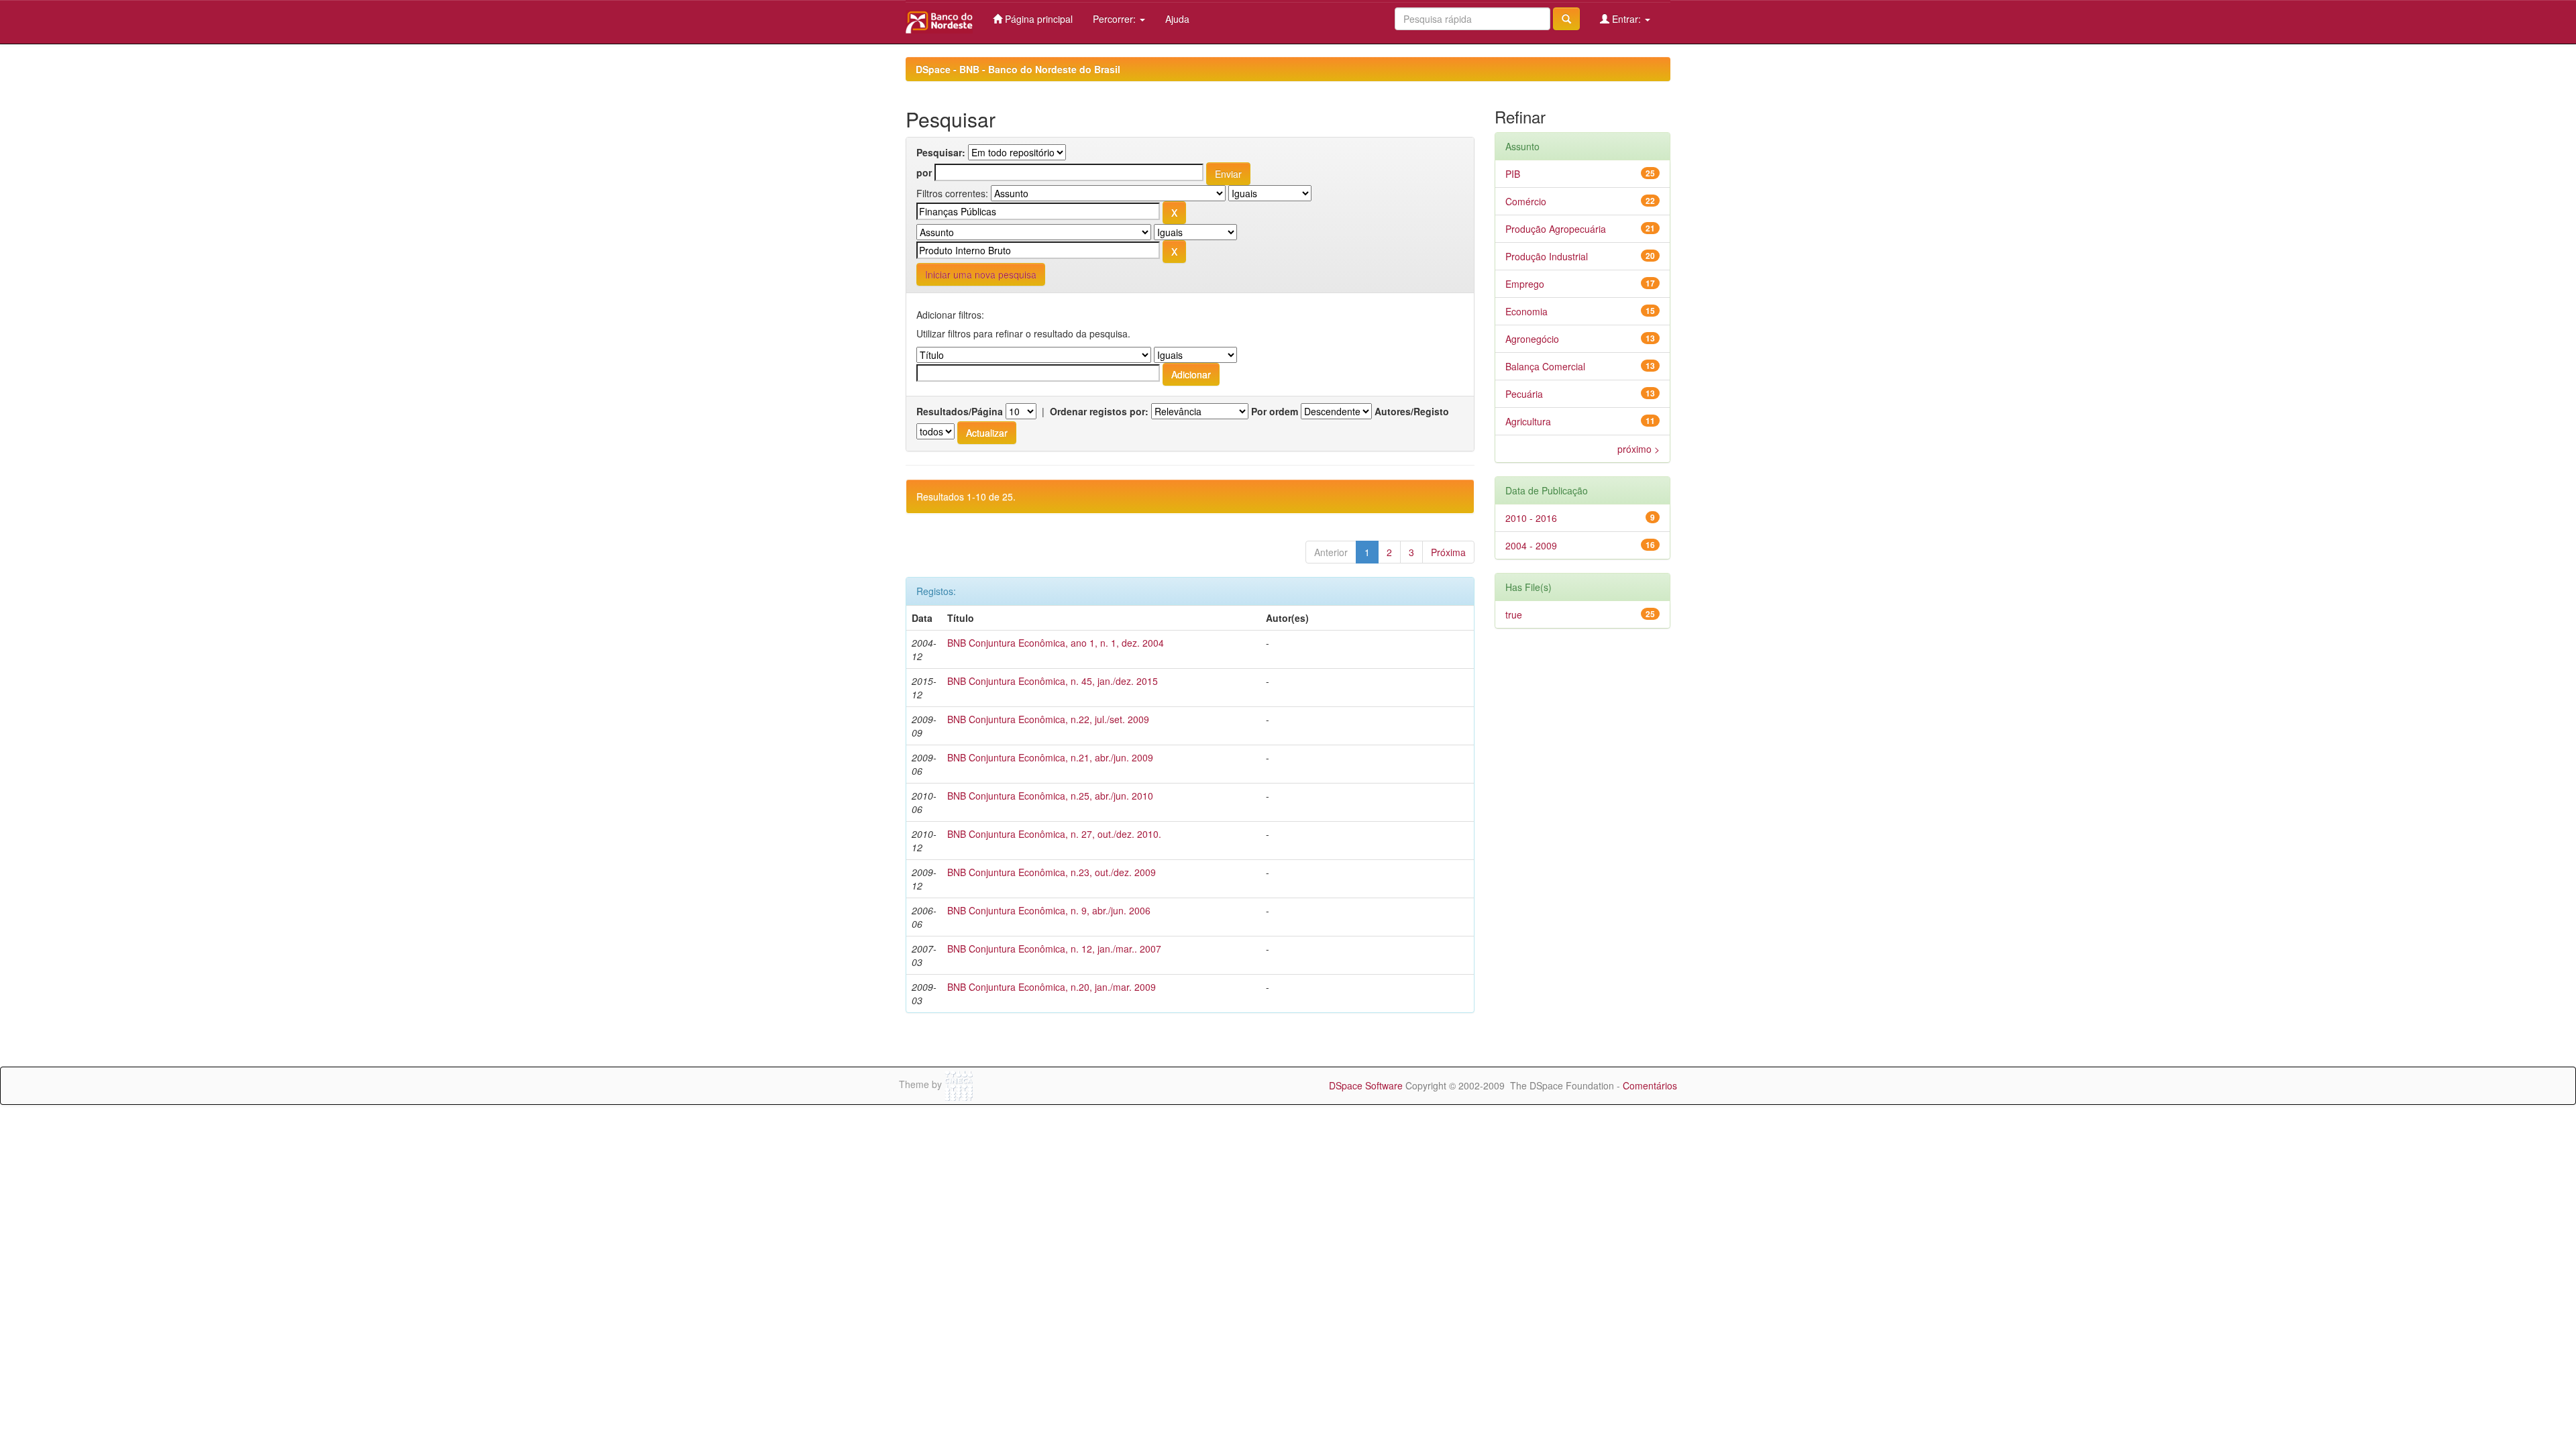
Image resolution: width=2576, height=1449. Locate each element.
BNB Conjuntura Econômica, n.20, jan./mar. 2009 (1052, 987)
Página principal (1037, 19)
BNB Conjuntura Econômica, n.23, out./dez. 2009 (1052, 872)
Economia (1526, 311)
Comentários (1650, 1085)
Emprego (1525, 284)
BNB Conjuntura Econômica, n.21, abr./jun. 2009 (1050, 757)
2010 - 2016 (1531, 518)
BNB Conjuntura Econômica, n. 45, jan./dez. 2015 (1053, 681)
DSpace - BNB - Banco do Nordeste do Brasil (1018, 69)
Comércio (1526, 201)
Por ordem (1275, 411)
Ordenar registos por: (1099, 411)
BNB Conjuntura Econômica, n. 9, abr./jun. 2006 (1049, 910)
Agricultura (1528, 421)
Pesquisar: (941, 152)
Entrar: (1626, 19)
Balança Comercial (1545, 366)
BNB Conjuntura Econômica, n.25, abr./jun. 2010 (1050, 796)
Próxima (1448, 552)
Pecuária (1524, 394)
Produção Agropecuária (1556, 229)
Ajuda (1177, 19)
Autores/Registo (1412, 411)
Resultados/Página (960, 411)
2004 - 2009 (1531, 545)
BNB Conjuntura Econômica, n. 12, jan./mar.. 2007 (1054, 949)
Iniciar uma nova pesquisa (981, 274)
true (1514, 614)
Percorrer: (1116, 19)
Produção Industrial (1547, 256)
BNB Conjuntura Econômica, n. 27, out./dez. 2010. (1054, 834)
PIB (1513, 174)
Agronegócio (1532, 339)
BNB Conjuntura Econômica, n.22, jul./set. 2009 (1048, 719)
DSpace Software (1366, 1085)
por (924, 172)
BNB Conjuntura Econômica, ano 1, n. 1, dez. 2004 (1056, 643)
